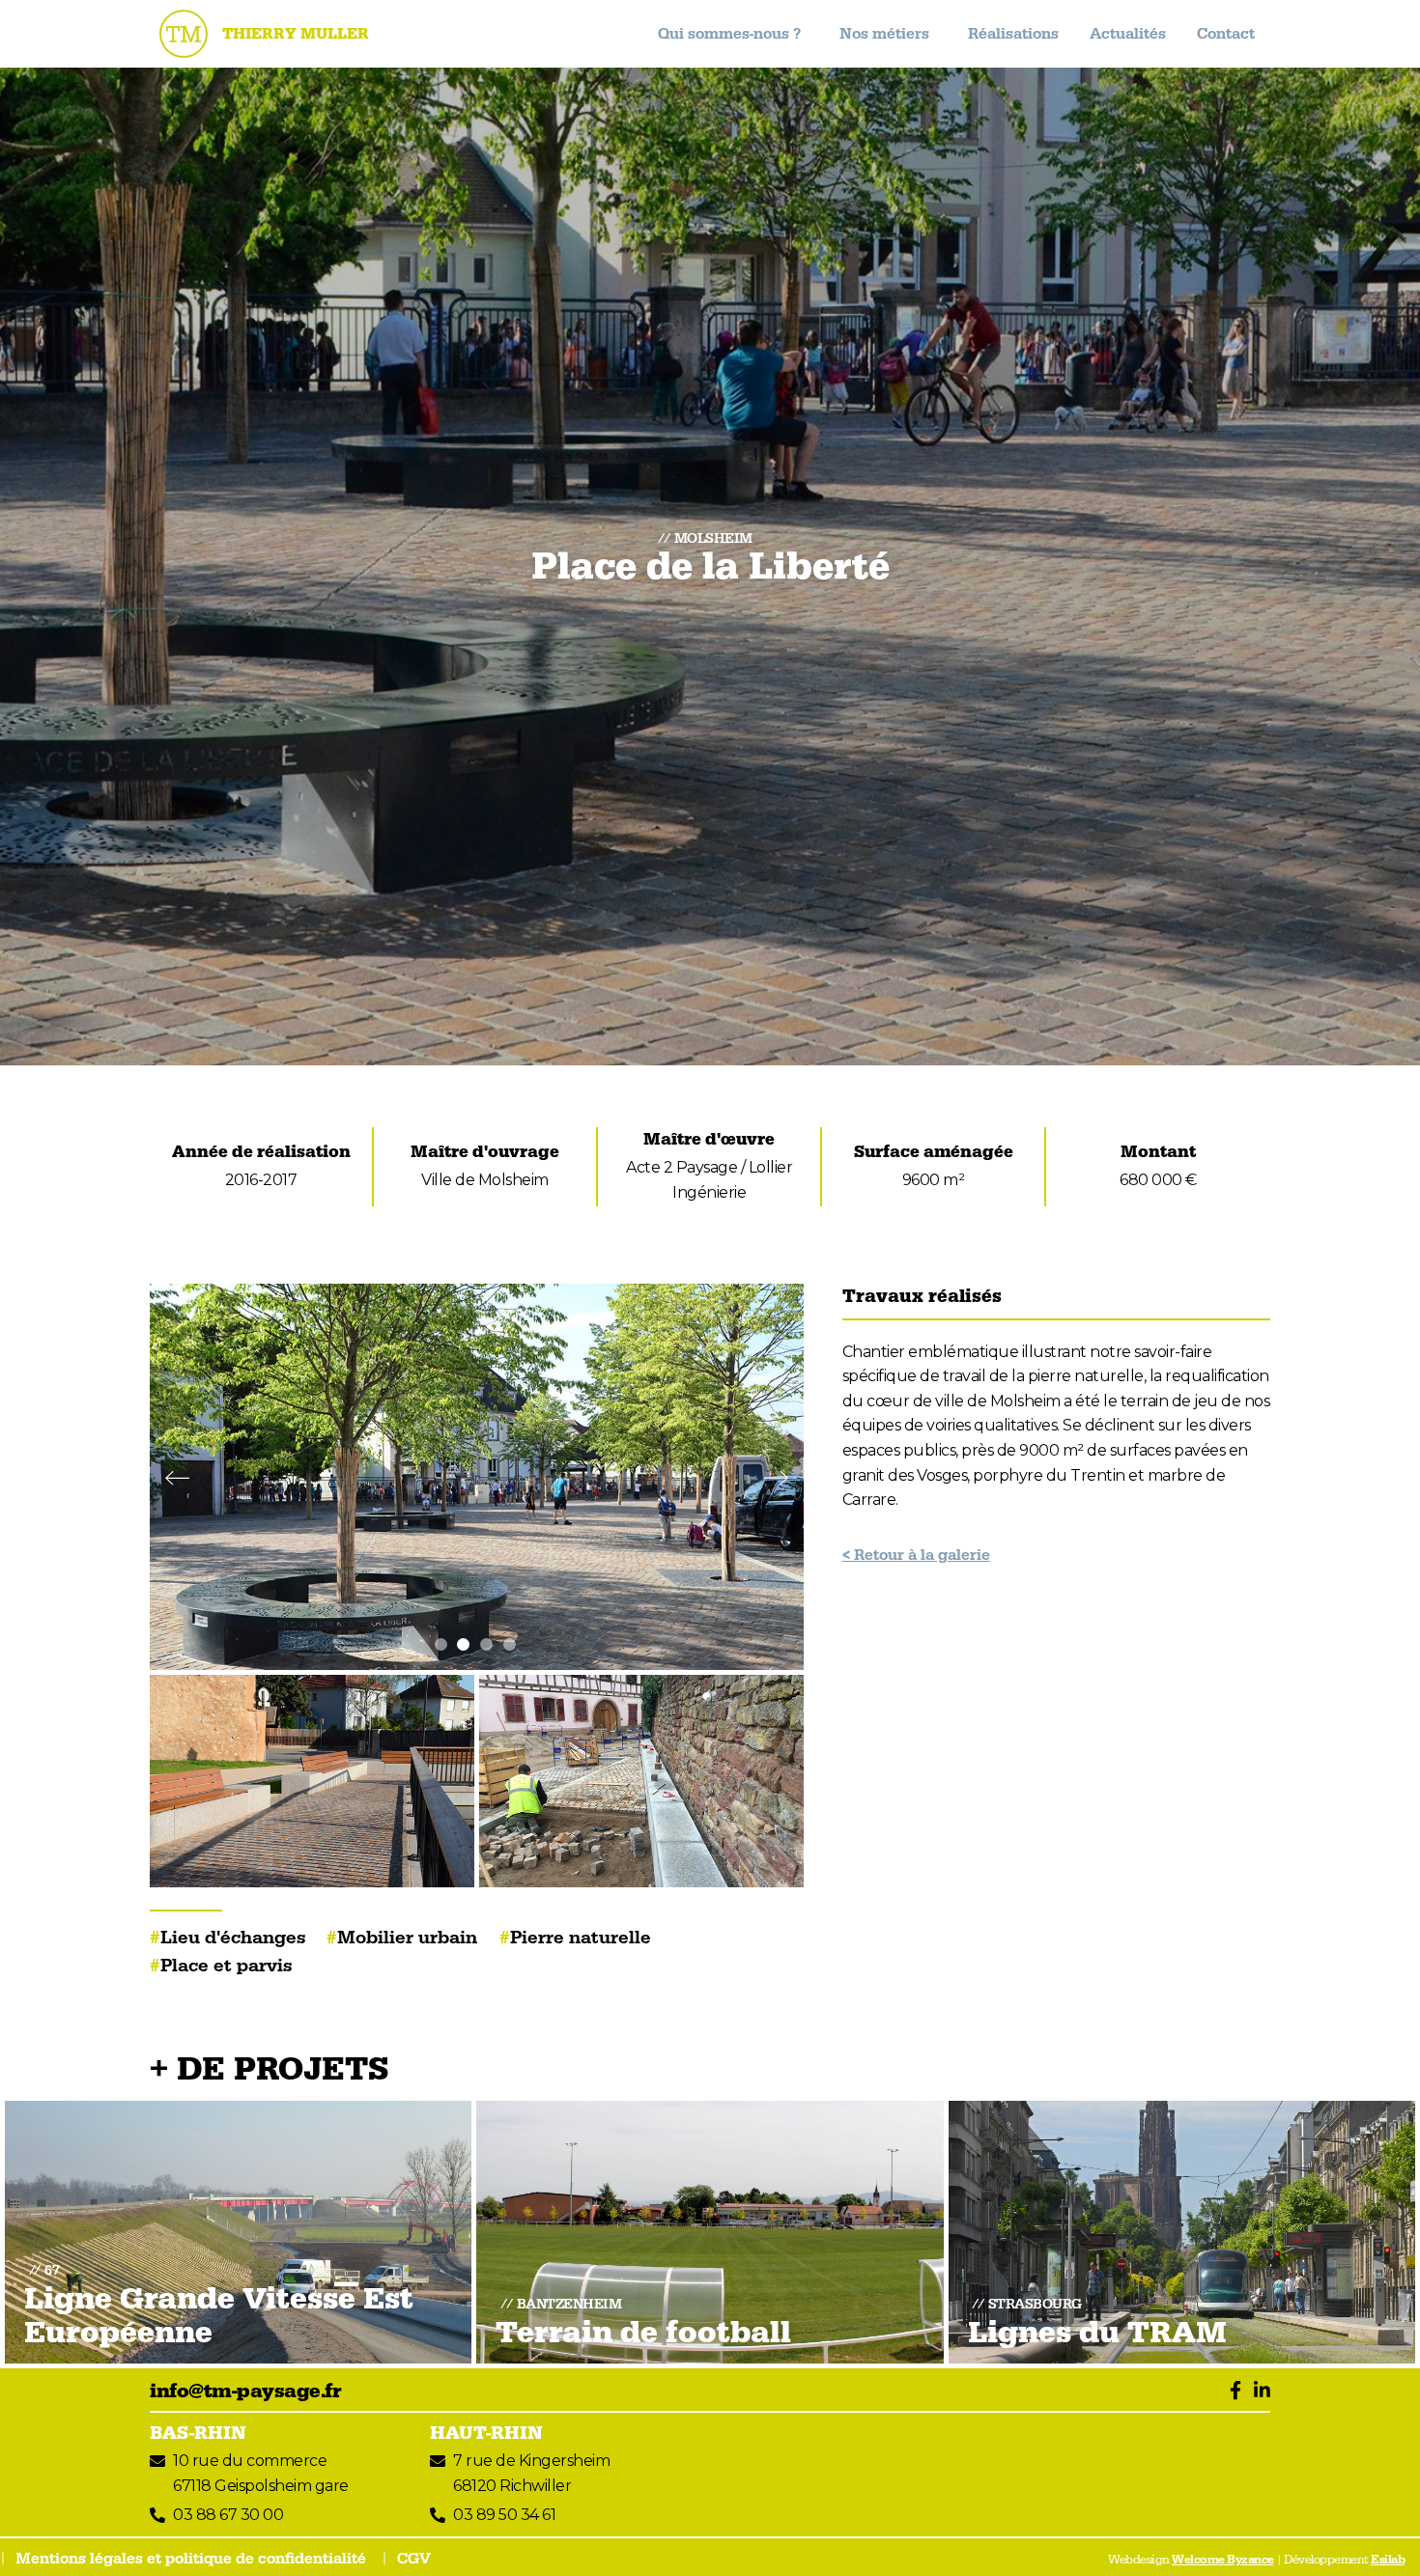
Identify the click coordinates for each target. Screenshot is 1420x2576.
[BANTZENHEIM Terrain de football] (710, 2230)
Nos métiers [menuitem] (884, 34)
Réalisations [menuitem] (1013, 34)
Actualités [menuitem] (1128, 34)
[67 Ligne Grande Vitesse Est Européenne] (238, 2230)
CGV (414, 2559)
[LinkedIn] (1258, 2392)
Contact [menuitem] (1226, 34)
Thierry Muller (296, 34)
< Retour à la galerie (916, 1555)
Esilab (1388, 2560)
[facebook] (1231, 2392)
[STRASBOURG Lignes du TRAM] (1182, 2230)
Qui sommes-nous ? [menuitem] (729, 34)
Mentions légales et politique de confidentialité (191, 2559)
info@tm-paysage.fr (245, 2392)
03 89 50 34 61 (504, 2515)
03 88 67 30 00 (228, 2515)
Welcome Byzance (1223, 2560)
